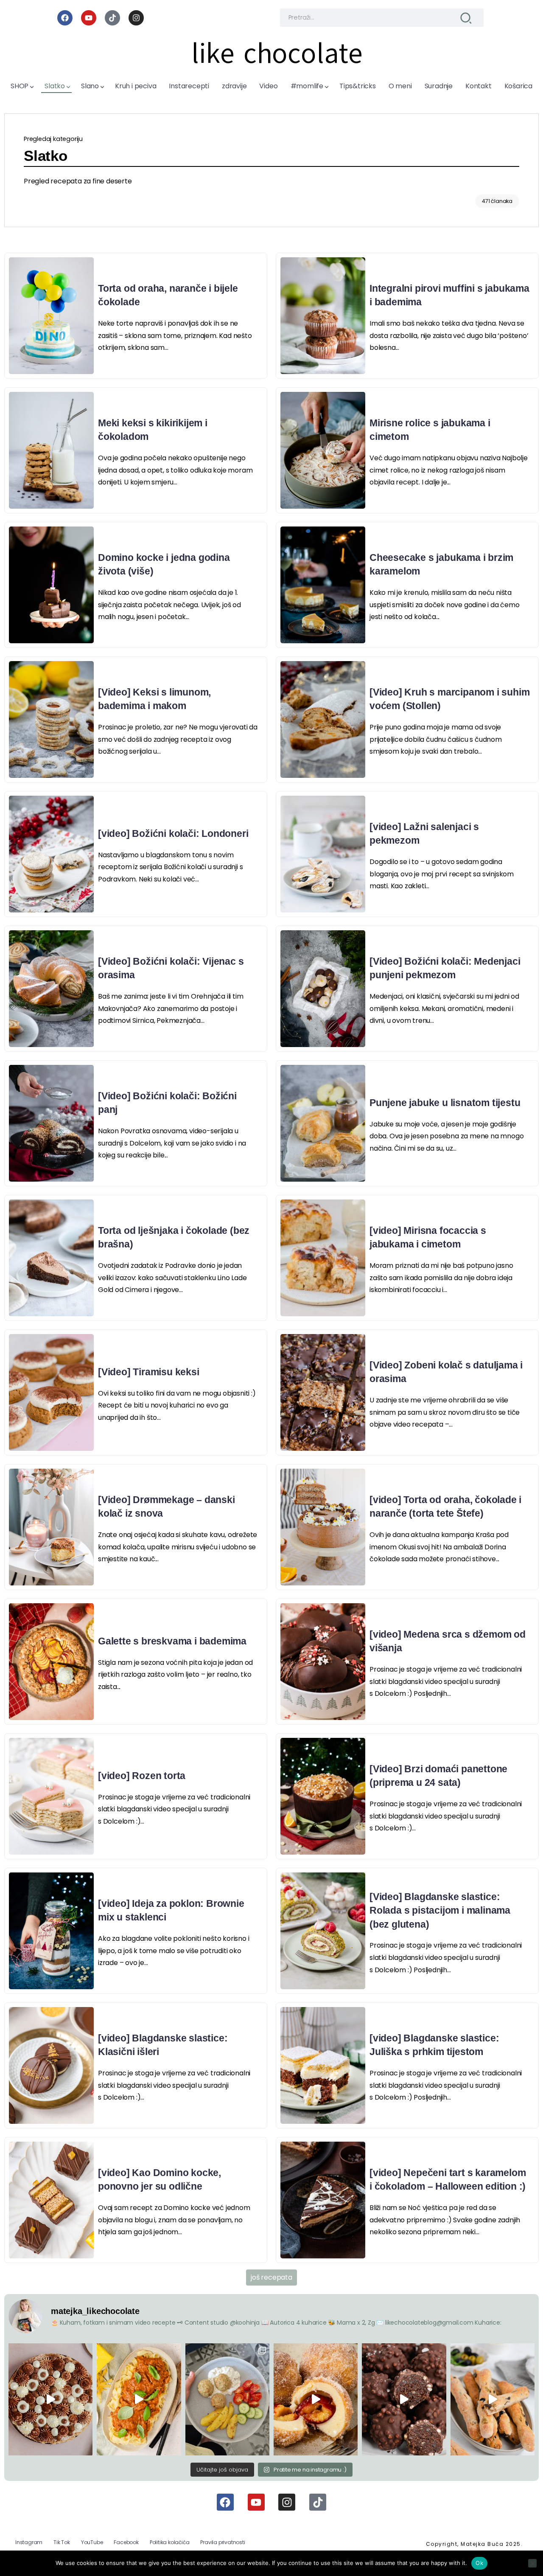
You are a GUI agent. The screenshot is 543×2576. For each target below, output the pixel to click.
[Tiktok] (112, 18)
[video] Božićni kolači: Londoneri (173, 833)
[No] (532, 2563)
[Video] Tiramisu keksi (149, 1372)
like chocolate (277, 53)
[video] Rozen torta (142, 1776)
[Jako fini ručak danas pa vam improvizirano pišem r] (227, 2399)
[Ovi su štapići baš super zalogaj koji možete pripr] (493, 2399)
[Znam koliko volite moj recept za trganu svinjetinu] (139, 2399)
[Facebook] (65, 18)
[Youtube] (89, 18)
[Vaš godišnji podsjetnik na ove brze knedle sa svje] (316, 2399)
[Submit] (466, 18)
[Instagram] (136, 18)
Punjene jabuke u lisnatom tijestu (445, 1103)
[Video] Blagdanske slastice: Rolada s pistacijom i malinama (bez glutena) (440, 1910)
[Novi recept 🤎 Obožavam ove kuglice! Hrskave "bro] (404, 2399)
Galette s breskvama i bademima (172, 1641)
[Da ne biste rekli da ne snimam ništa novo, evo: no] (50, 2399)
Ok (479, 2563)
